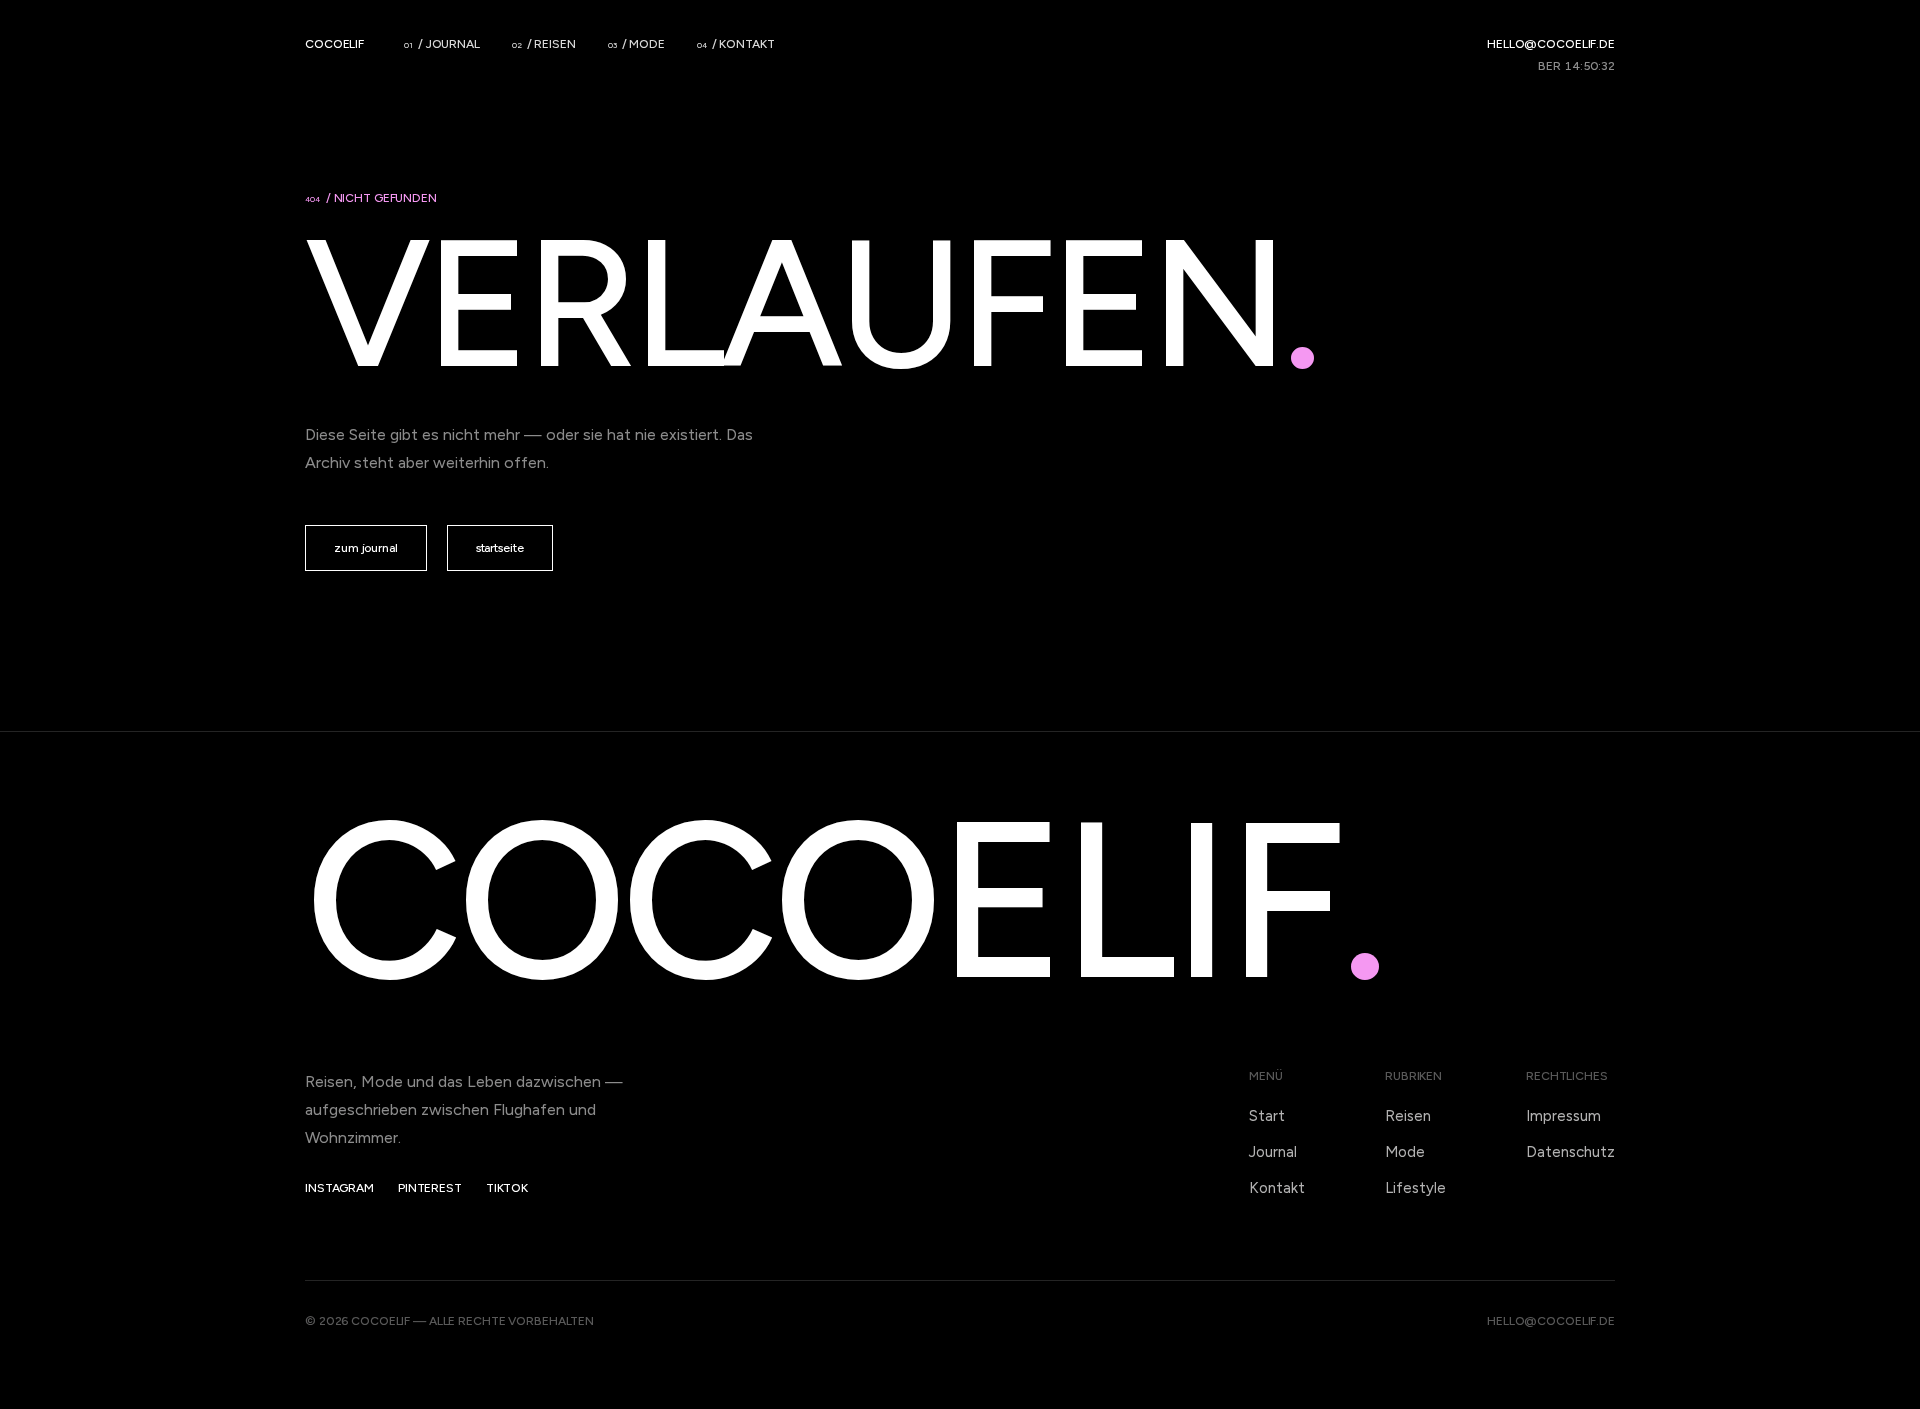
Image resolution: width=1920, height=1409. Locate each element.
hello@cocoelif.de (1551, 44)
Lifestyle (1415, 1188)
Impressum (1563, 1116)
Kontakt (1277, 1188)
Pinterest (430, 1188)
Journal (1273, 1152)
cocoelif (334, 44)
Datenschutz (1570, 1152)
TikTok (507, 1188)
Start (1267, 1116)
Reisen (1408, 1116)
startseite (500, 548)
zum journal (366, 548)
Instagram (339, 1188)
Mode (1405, 1152)
